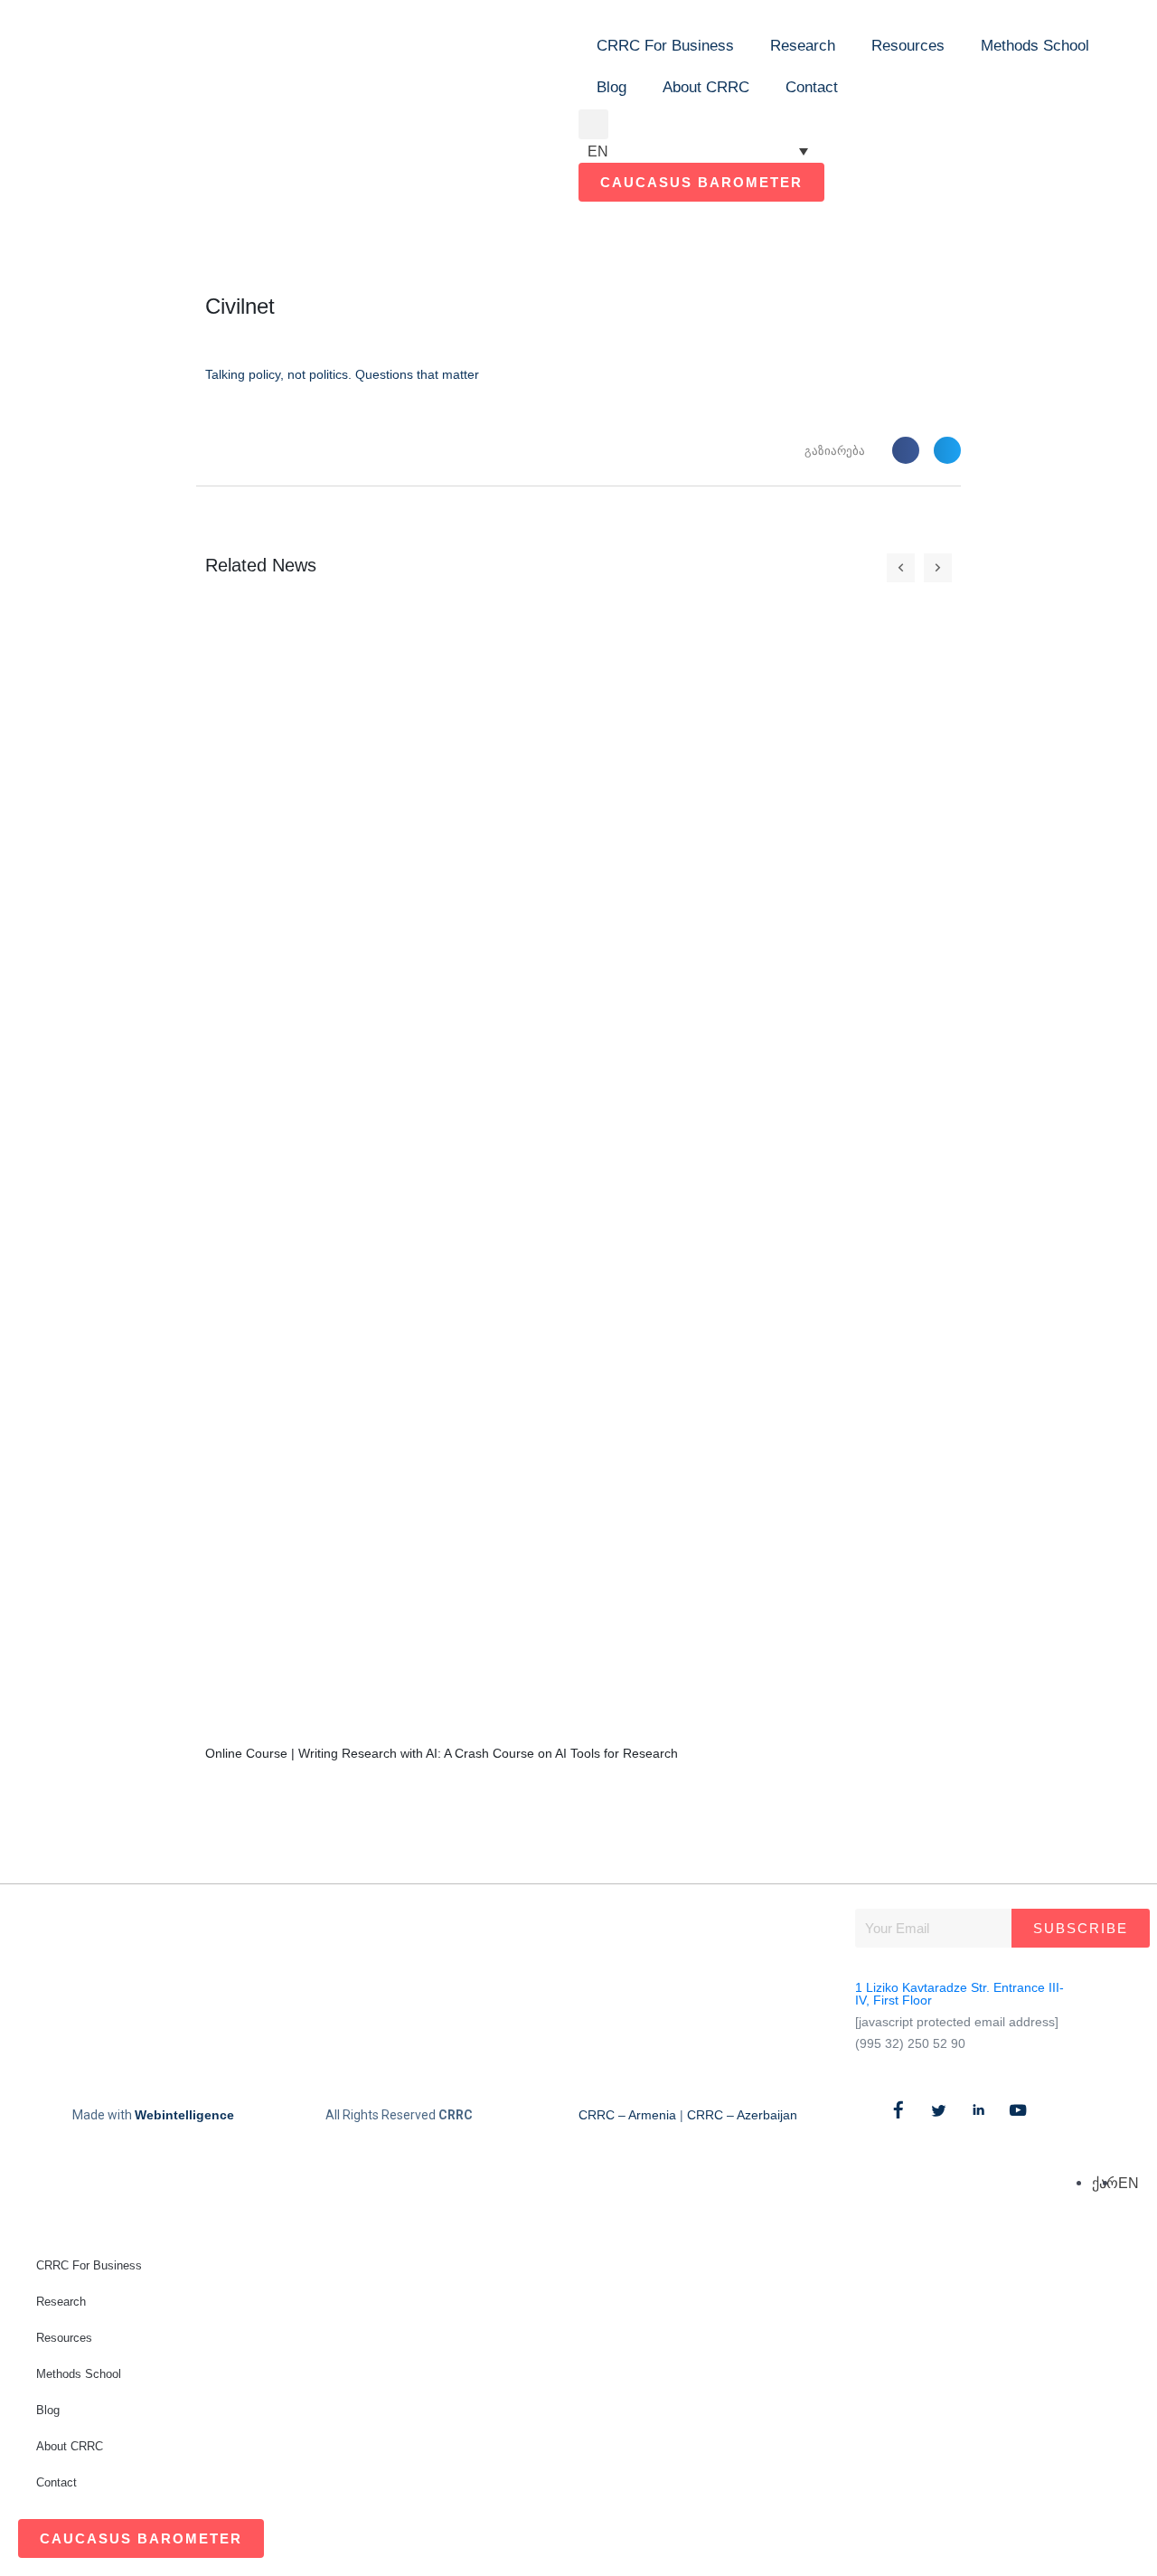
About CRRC (706, 87)
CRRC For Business (665, 46)
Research (803, 46)
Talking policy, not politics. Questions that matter (342, 374)
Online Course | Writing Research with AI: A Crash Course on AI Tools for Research (442, 1753)
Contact (812, 87)
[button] (593, 124)
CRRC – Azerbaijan (742, 2115)
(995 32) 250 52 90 (910, 2043)
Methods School (1035, 46)
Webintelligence (184, 2115)
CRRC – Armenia (627, 2115)
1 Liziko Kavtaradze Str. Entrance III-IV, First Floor (959, 1994)
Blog (611, 87)
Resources (908, 46)
